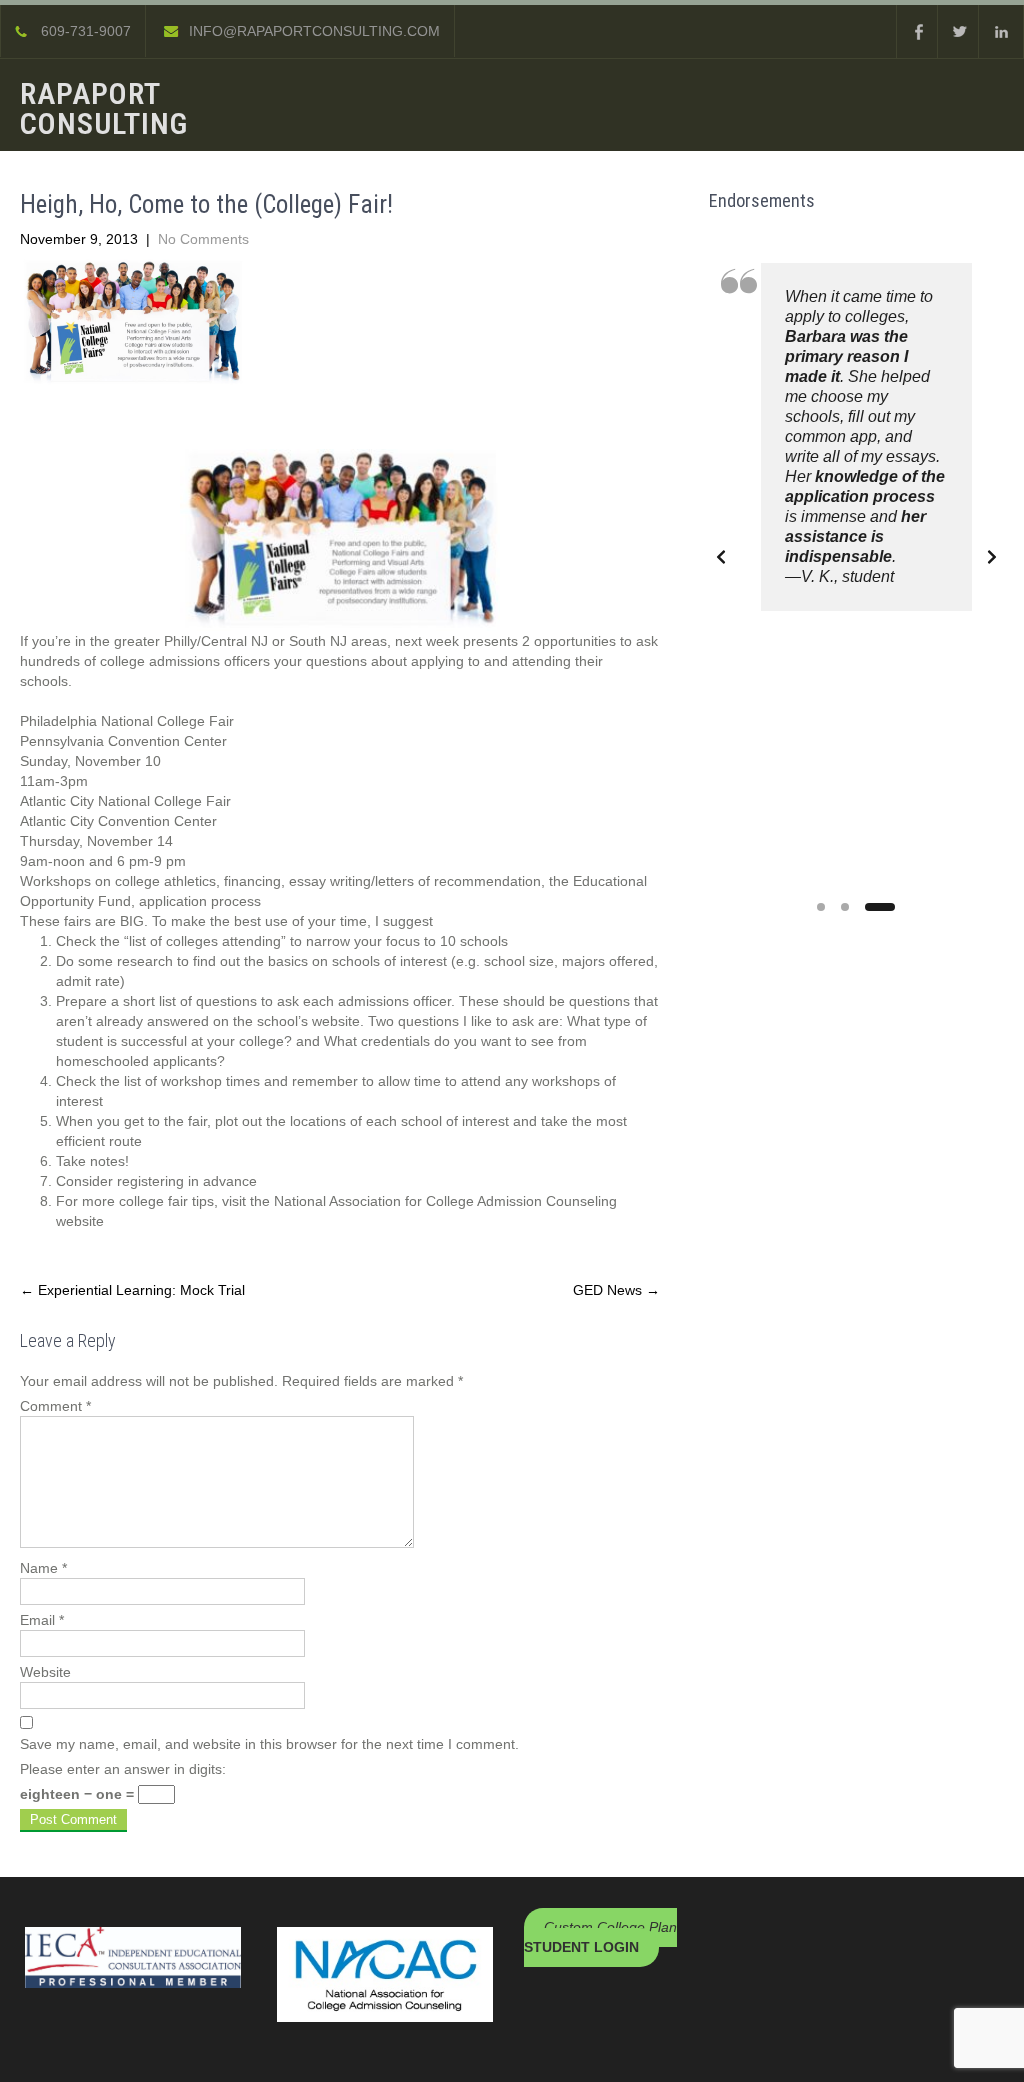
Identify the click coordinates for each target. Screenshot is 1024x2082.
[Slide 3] (880, 907)
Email (42, 1620)
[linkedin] (1001, 31)
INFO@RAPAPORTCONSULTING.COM (314, 31)
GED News (616, 1290)
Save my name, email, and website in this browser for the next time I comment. (269, 1744)
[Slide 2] (845, 907)
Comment (55, 1406)
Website (45, 1672)
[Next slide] (992, 557)
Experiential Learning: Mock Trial (132, 1290)
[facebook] (918, 31)
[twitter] (959, 31)
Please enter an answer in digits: (123, 1769)
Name (43, 1568)
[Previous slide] (721, 557)
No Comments (203, 239)
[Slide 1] (821, 907)
